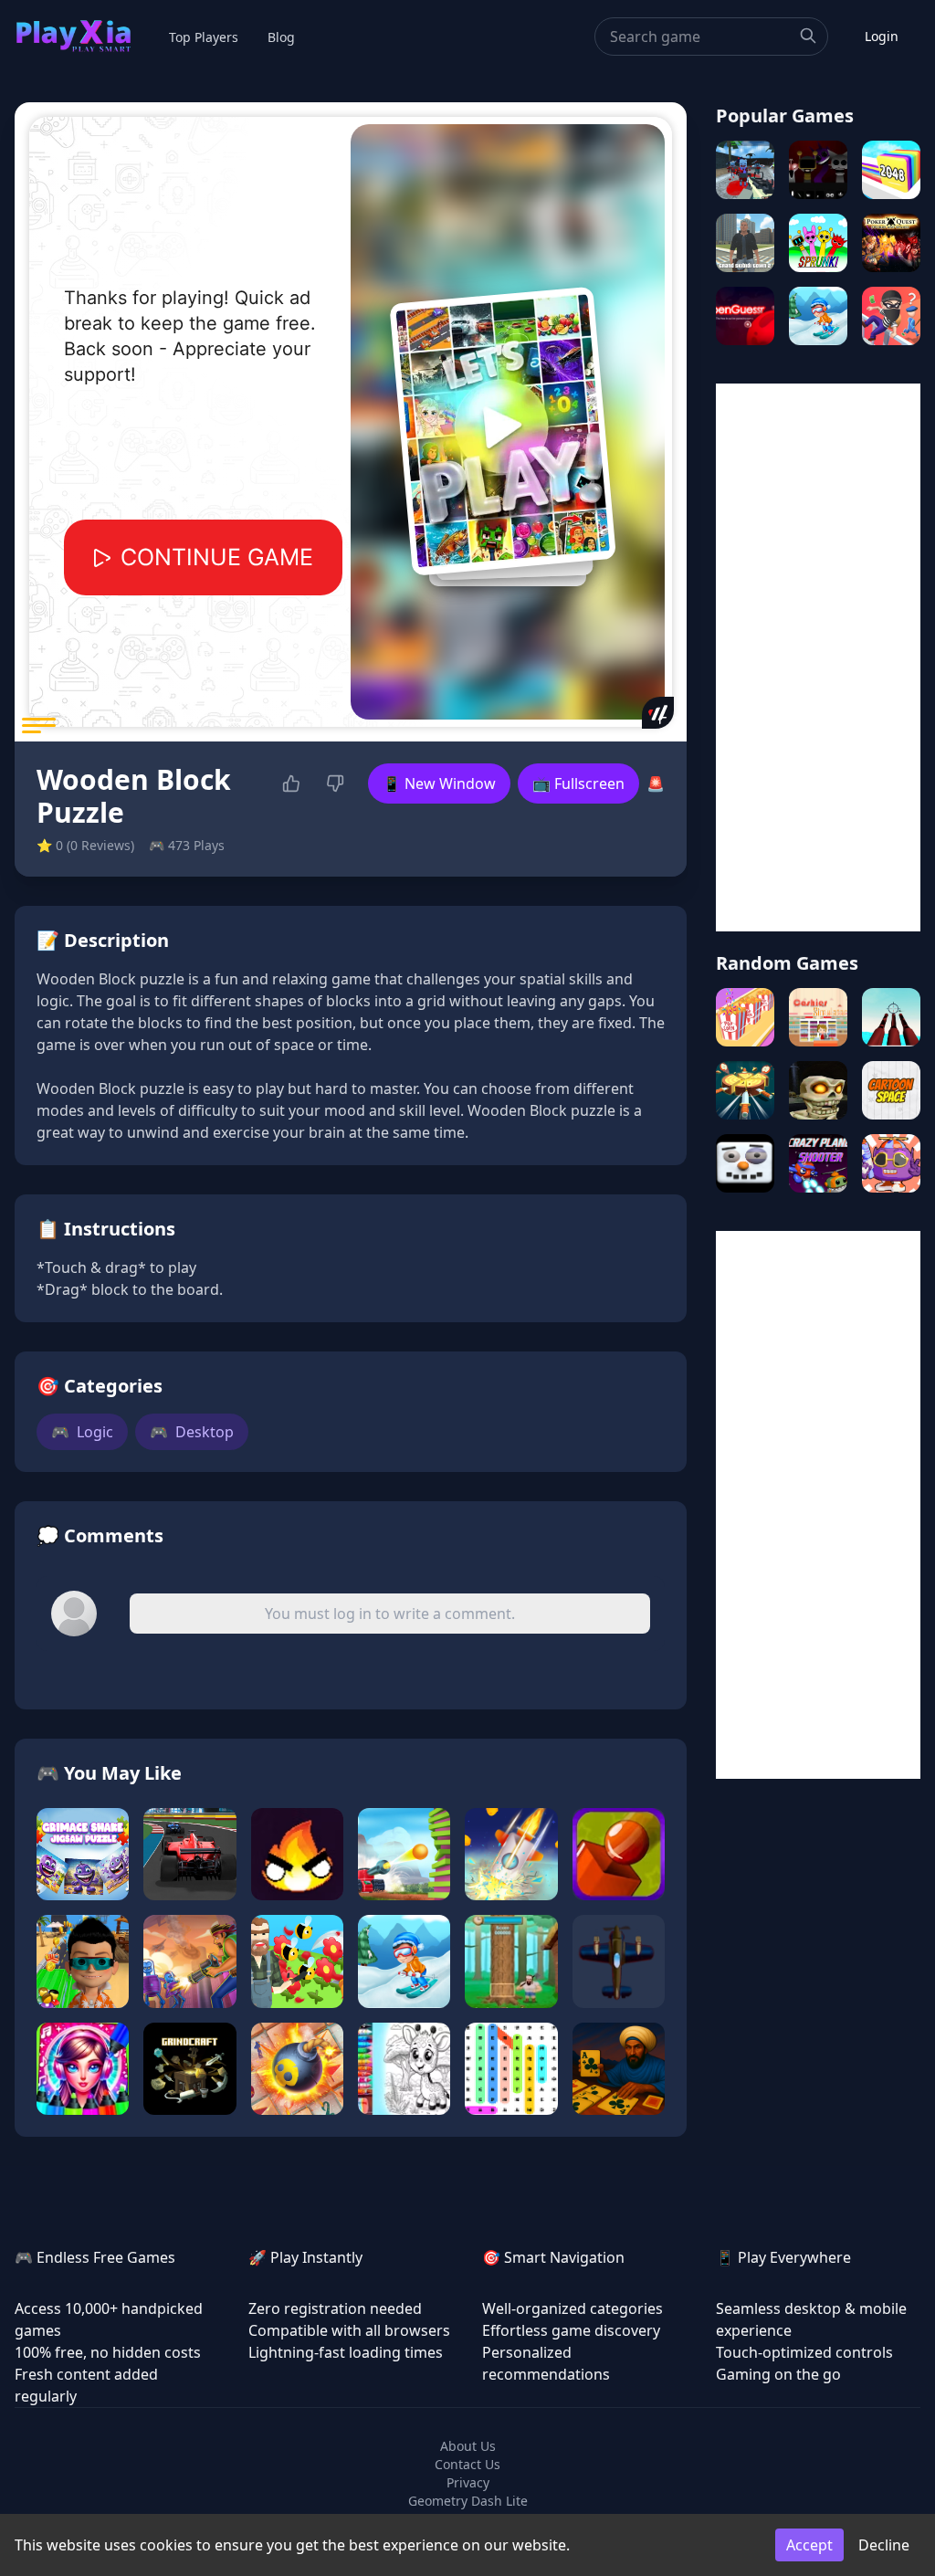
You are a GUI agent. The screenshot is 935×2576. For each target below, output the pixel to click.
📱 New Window (439, 783)
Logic (82, 1432)
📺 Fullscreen (578, 783)
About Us (468, 2446)
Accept (809, 2545)
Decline (884, 2545)
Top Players (204, 37)
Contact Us (467, 2464)
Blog (281, 37)
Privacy (468, 2482)
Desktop (192, 1432)
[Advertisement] (818, 657)
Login (882, 36)
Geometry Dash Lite (468, 2501)
